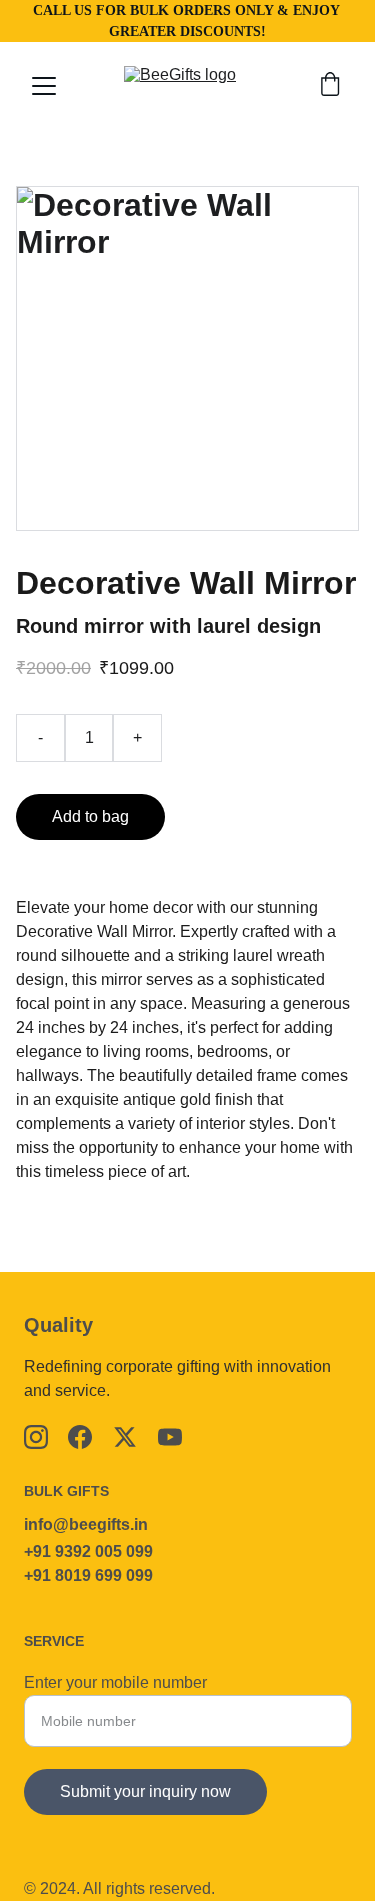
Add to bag (90, 816)
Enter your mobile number (115, 1682)
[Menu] (44, 86)
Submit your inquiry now (145, 1791)
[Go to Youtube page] (170, 1437)
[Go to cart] (330, 86)
